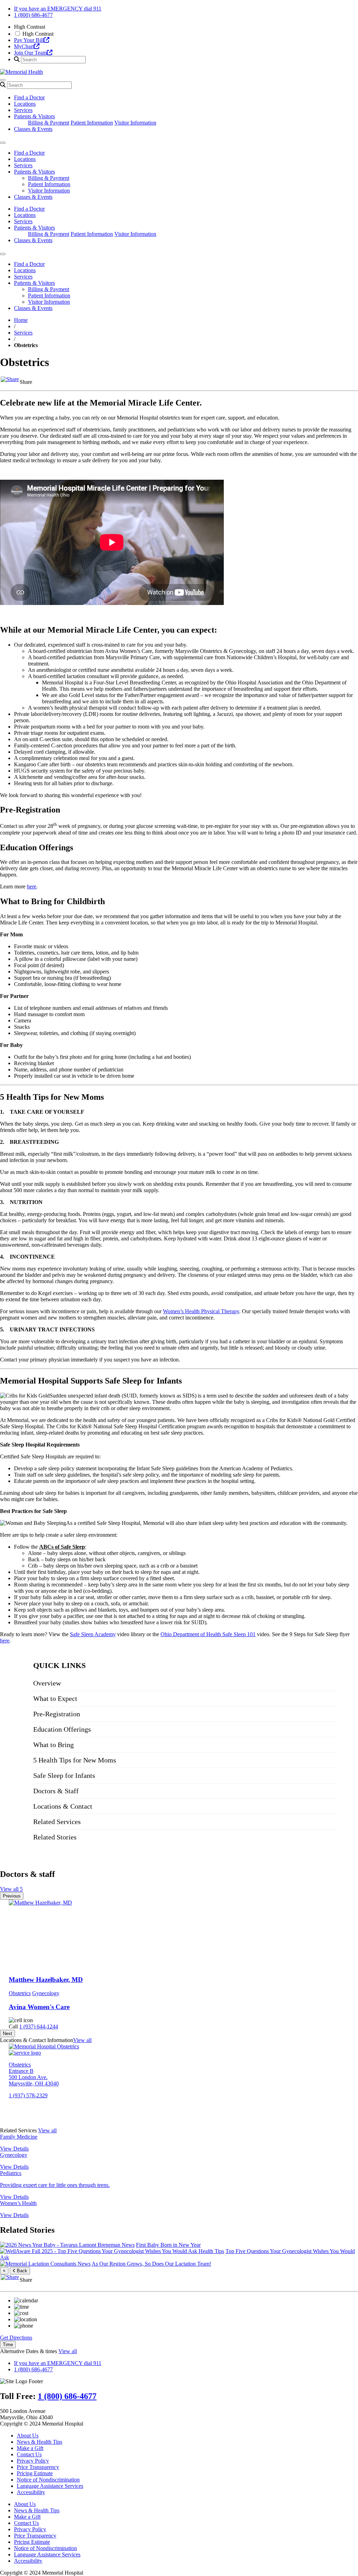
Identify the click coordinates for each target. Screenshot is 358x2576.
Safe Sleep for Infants (64, 1775)
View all (82, 2040)
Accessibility (31, 2492)
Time (8, 2345)
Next (8, 2033)
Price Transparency (38, 2467)
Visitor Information (135, 123)
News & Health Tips (40, 2442)
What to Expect (55, 1698)
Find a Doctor (29, 97)
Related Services (57, 1822)
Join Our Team (30, 53)
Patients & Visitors (34, 116)
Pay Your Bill (29, 40)
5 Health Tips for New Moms (75, 1760)
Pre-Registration (57, 1714)
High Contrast (38, 34)
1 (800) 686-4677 (33, 15)
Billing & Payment (49, 123)
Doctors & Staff (56, 1791)
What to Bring (53, 1745)
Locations (25, 104)
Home (21, 320)
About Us (28, 2436)
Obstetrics (20, 1993)
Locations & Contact (63, 1806)
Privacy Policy (33, 2461)
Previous (12, 1896)
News (128, 2245)
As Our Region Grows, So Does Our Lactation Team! (151, 2264)
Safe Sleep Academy (93, 1634)
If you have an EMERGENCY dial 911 (58, 9)
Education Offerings (62, 1729)
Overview (47, 1683)
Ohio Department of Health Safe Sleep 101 (208, 1634)
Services (23, 110)
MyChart (24, 46)
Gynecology (46, 1993)
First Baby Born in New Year (168, 2245)
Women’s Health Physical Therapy (201, 1311)
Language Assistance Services (50, 2486)
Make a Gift (30, 2448)
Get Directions (16, 2338)
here (32, 886)
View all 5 (11, 1889)
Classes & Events (33, 129)
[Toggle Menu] (3, 143)
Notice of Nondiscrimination (48, 2480)
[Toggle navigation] (3, 80)
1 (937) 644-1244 (39, 2026)
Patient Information (92, 123)
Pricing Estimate (35, 2473)
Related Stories (55, 1837)
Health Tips (211, 2251)
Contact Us (29, 2454)
